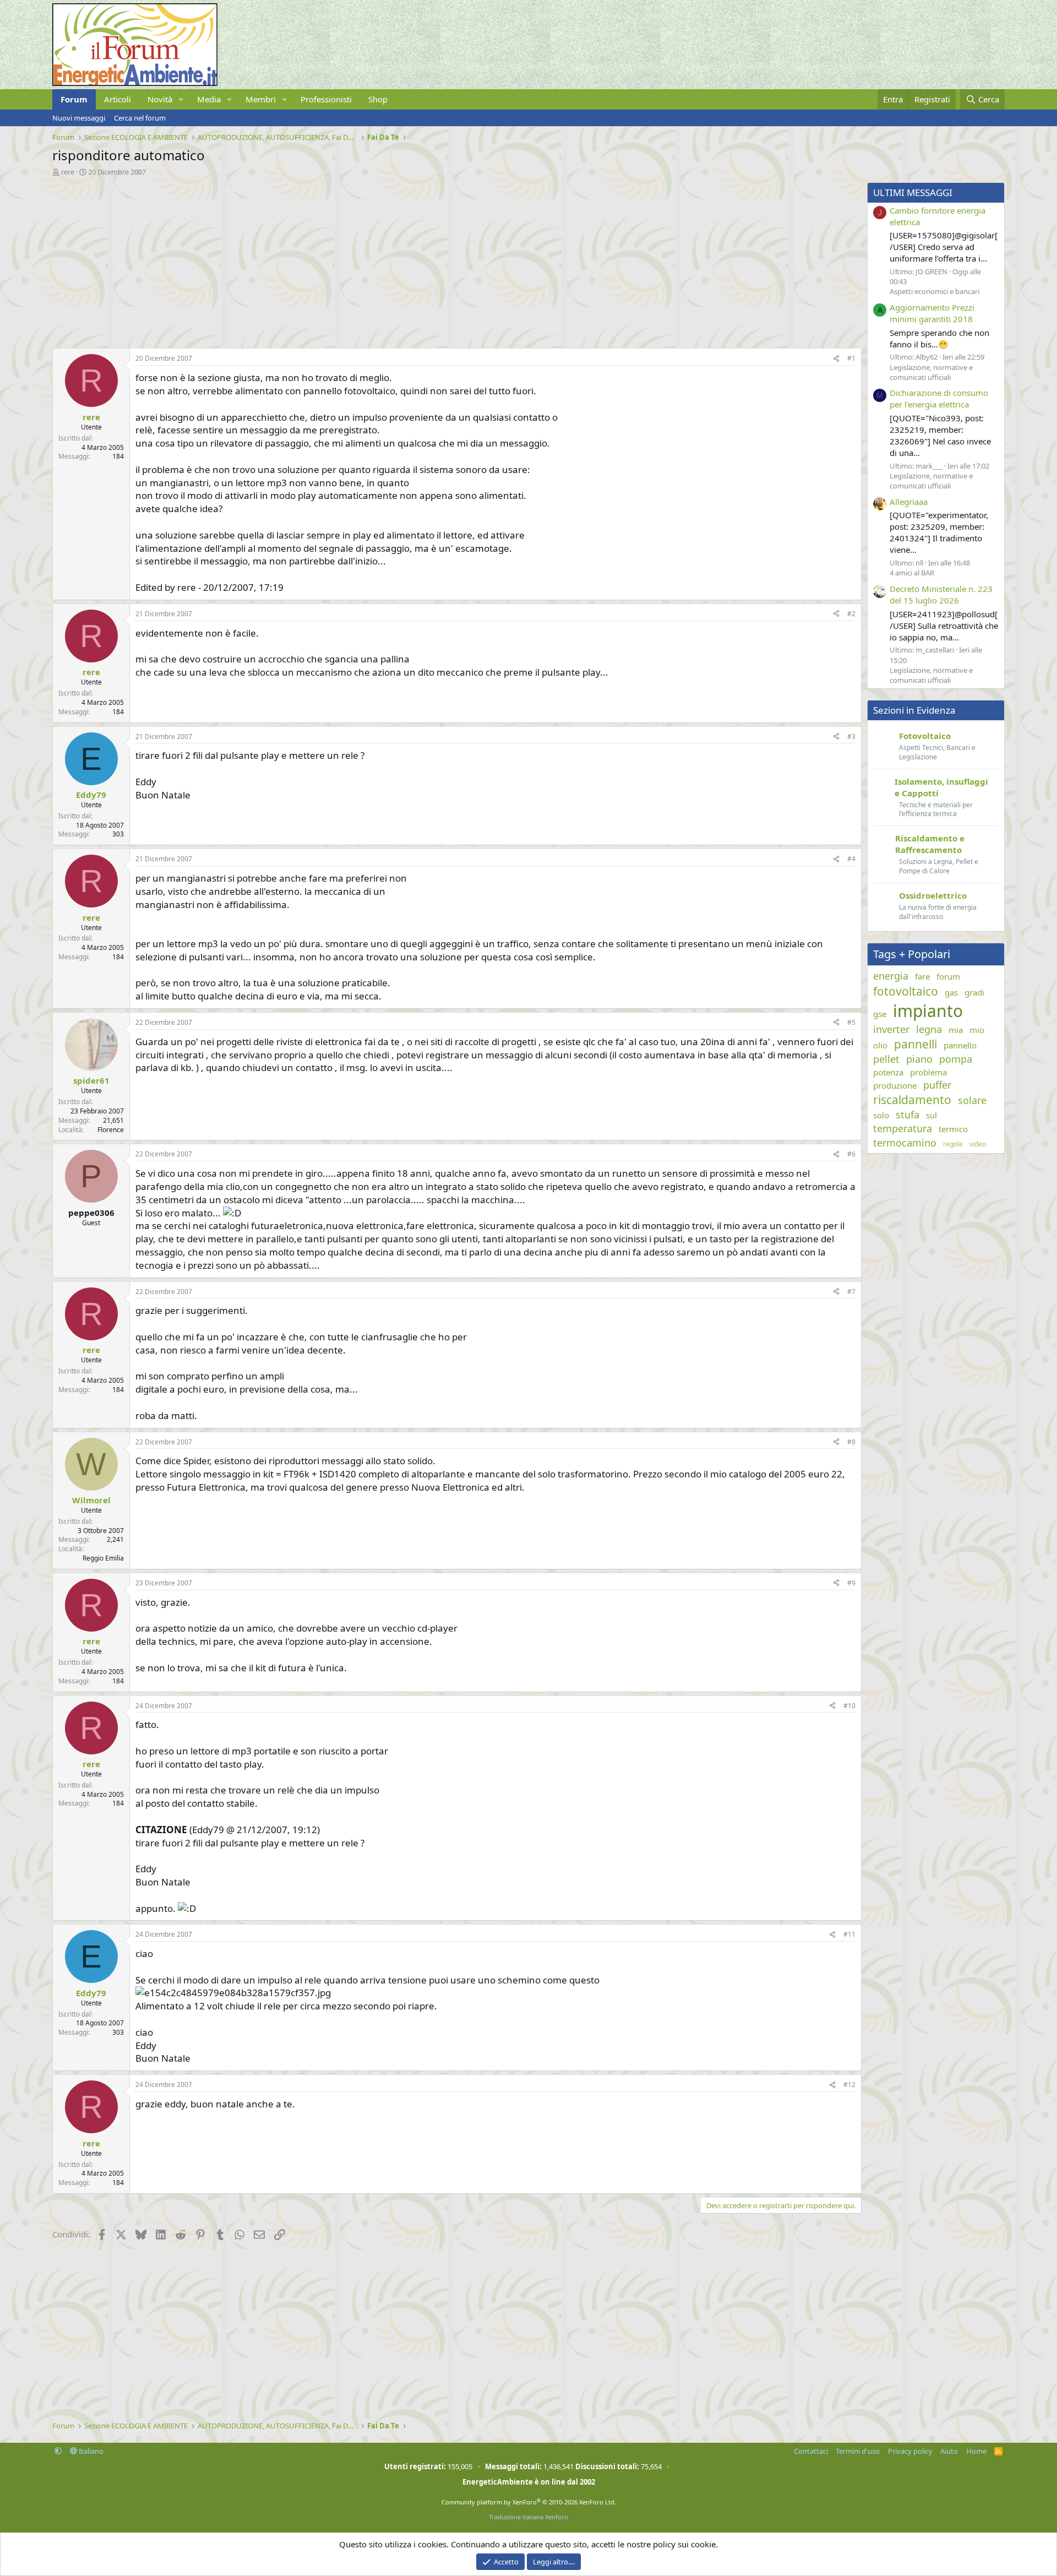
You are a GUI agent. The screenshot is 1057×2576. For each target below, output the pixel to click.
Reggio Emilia (103, 1558)
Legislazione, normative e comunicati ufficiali (931, 372)
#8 (851, 1442)
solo (881, 1115)
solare (972, 1100)
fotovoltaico (906, 991)
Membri (261, 99)
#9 (851, 1583)
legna (929, 1029)
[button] (181, 99)
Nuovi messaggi (79, 118)
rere (68, 172)
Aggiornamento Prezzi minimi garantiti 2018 (932, 313)
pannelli (916, 1044)
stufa (908, 1115)
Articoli (118, 99)
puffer (937, 1085)
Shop (378, 99)
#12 (849, 2085)
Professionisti (326, 99)
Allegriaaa (909, 502)
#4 (851, 859)
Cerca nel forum (140, 118)
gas (951, 992)
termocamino (905, 1143)
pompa (956, 1059)
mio (977, 1030)
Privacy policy (910, 2451)
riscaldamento (912, 1100)
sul (931, 1115)
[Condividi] (836, 359)
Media (209, 99)
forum (948, 976)
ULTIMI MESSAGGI (913, 192)
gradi (974, 992)
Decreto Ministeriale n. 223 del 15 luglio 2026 (941, 594)
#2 (851, 614)
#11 (849, 1934)
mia (956, 1030)
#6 (851, 1154)
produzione (895, 1085)
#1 (851, 358)
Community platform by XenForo (529, 2502)
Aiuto (949, 2451)
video (978, 1144)
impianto (928, 1011)
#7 (851, 1292)
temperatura (903, 1128)
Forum (74, 99)
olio (880, 1045)
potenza (888, 1072)
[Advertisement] (383, 259)
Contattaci (811, 2451)
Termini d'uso (858, 2451)
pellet (886, 1059)
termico (953, 1129)
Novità (160, 99)
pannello (960, 1045)
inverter (891, 1029)
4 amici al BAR (912, 573)
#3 (851, 737)
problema (928, 1072)
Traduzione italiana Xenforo (528, 2517)
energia (891, 976)
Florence (111, 1130)
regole (953, 1144)
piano (919, 1059)
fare (922, 976)
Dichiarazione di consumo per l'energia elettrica (939, 398)
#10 (849, 1706)
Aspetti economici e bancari (935, 291)
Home (976, 2451)
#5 (851, 1022)
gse (880, 1014)
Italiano (90, 2451)
